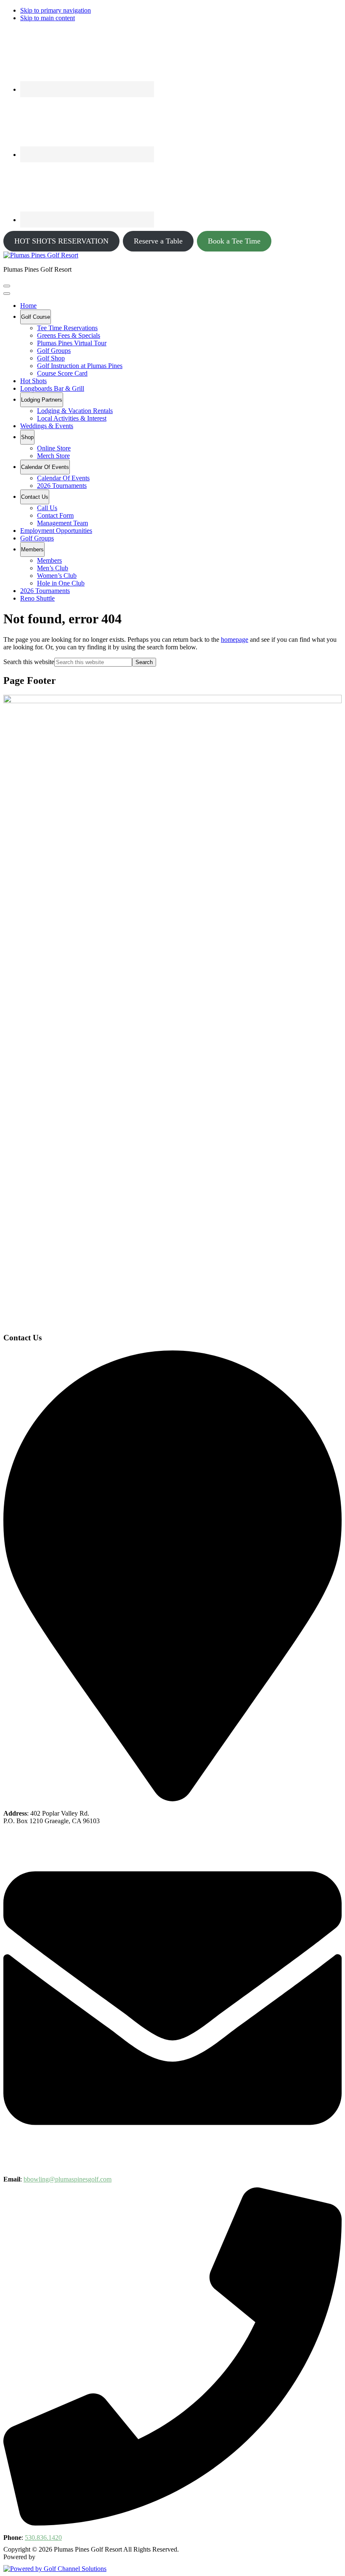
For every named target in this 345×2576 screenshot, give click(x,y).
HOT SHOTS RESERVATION (61, 241)
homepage (235, 639)
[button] (36, 317)
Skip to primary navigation (56, 10)
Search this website (29, 662)
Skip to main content (48, 18)
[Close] (7, 294)
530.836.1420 (43, 2538)
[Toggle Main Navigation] (7, 286)
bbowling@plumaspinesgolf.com (68, 2179)
